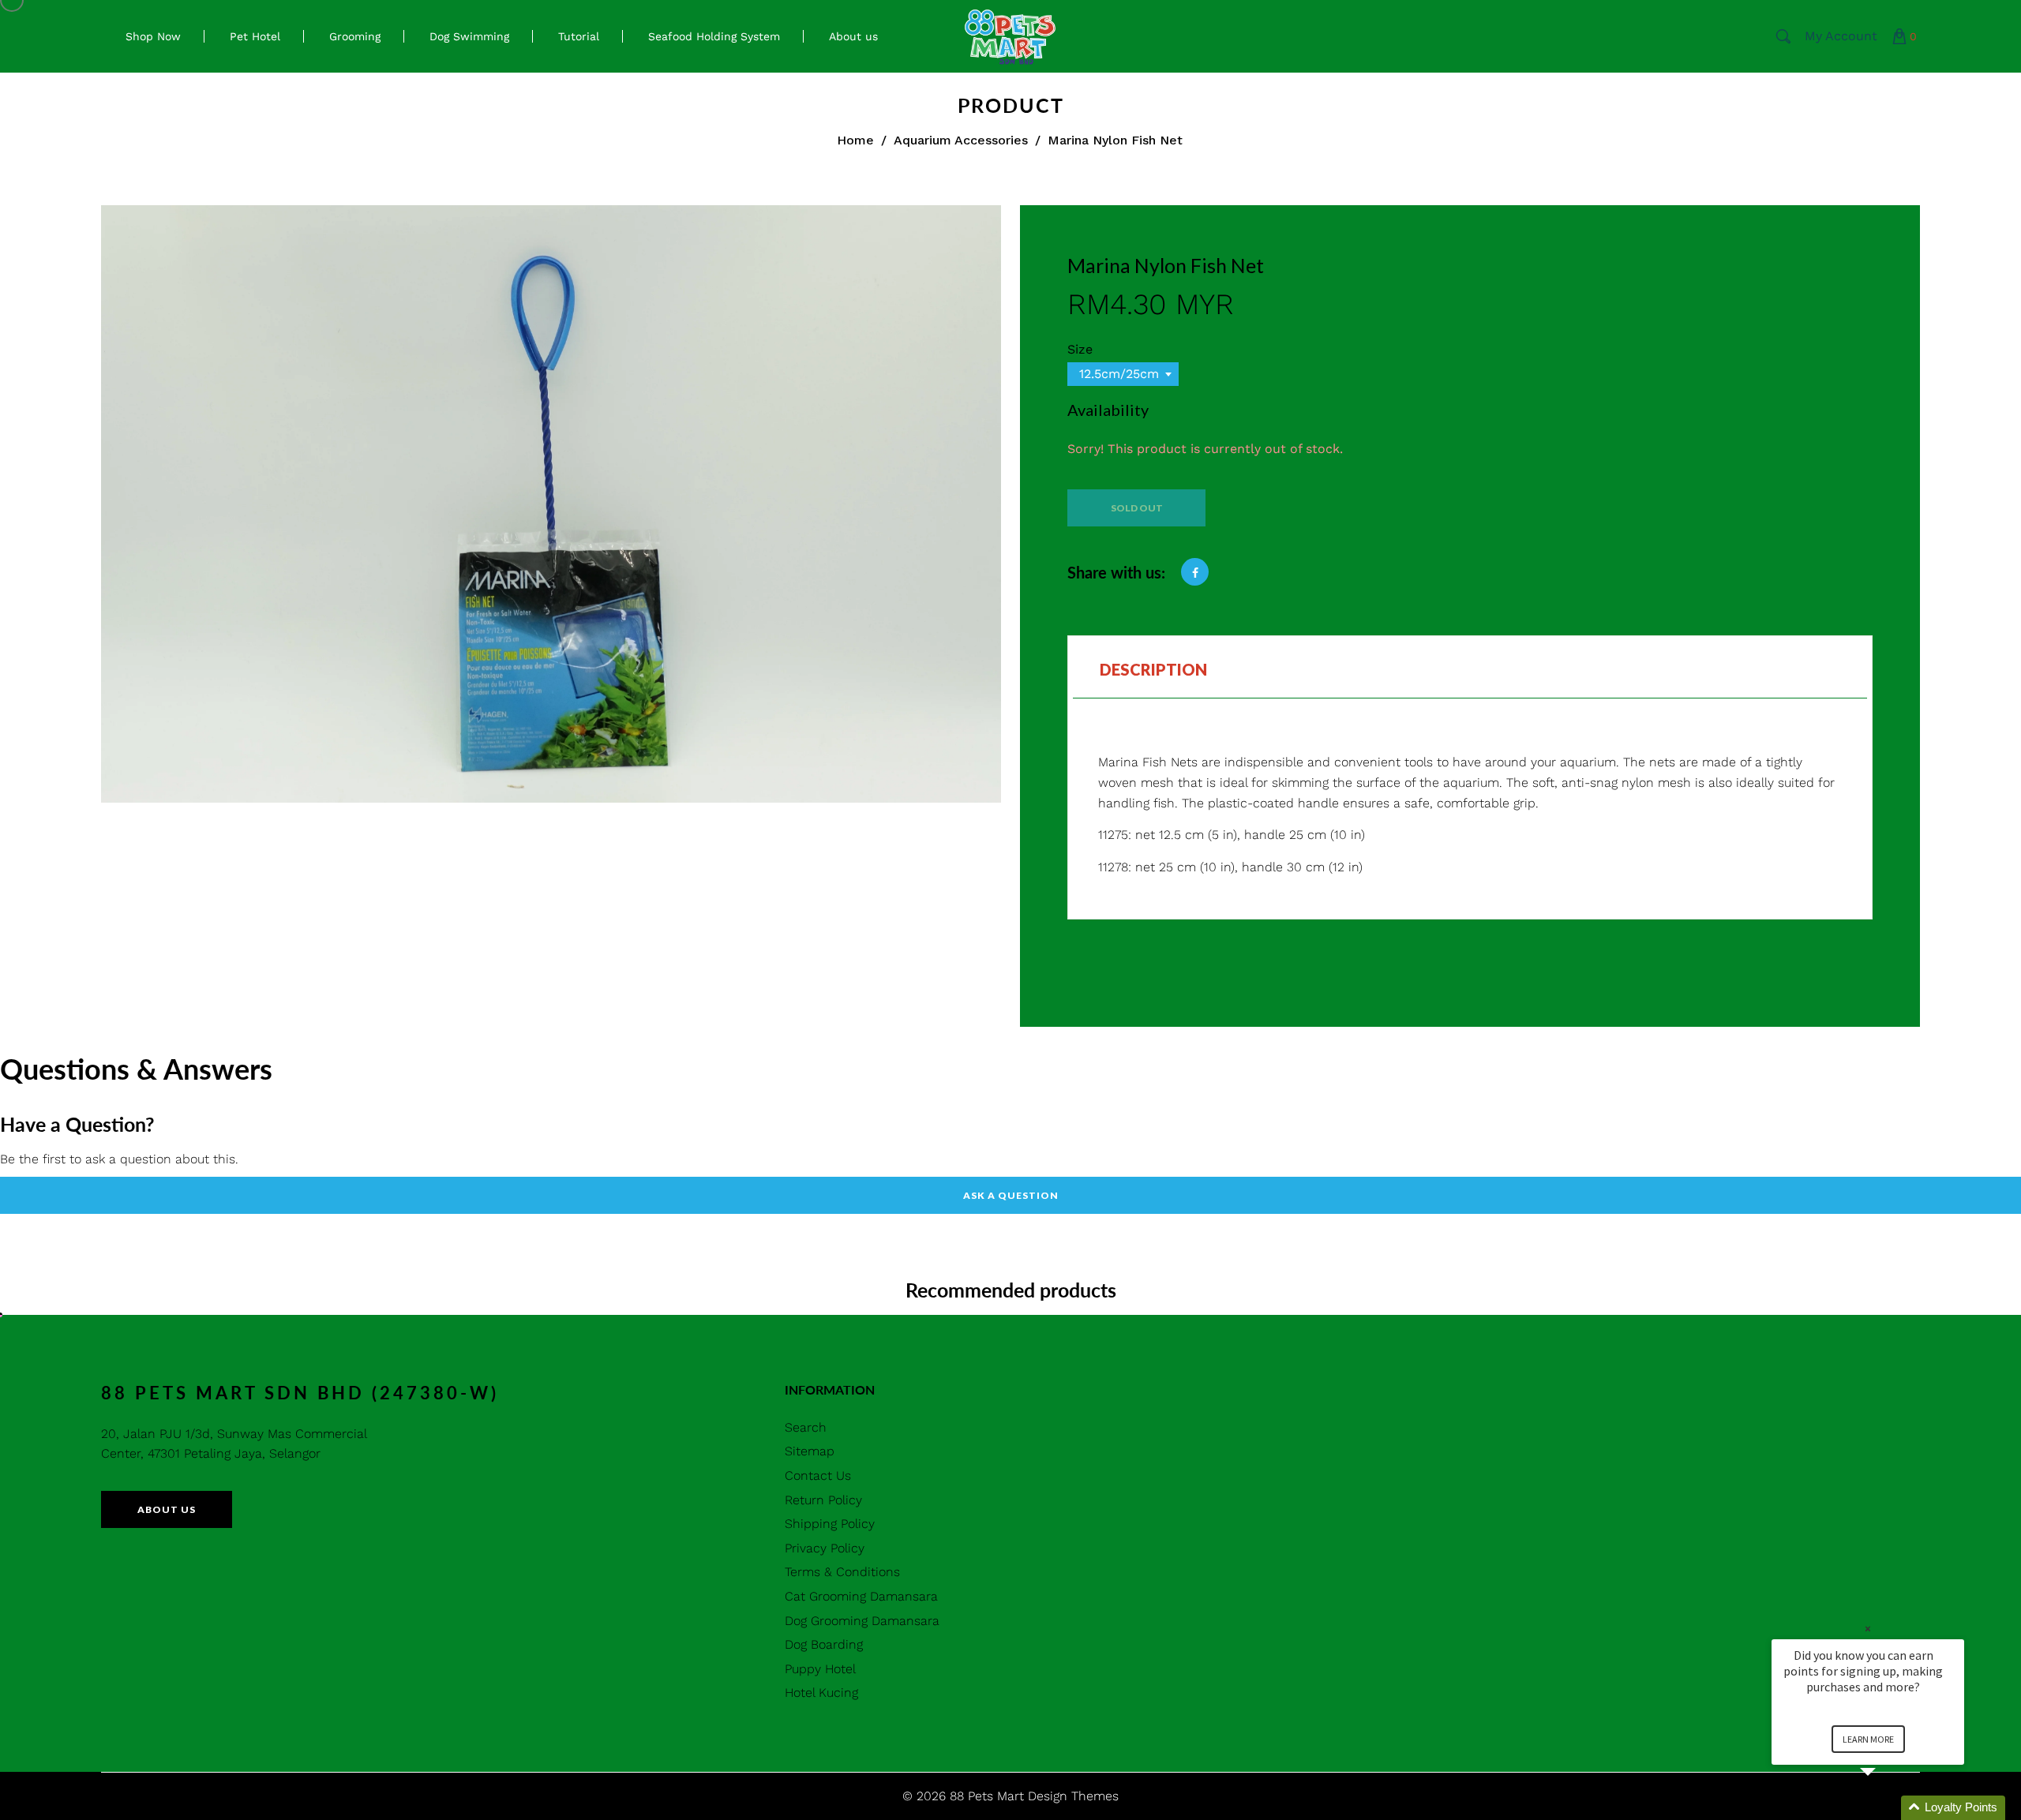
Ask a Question (1011, 1195)
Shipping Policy (830, 1524)
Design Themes (1073, 1796)
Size (1080, 349)
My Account (1841, 36)
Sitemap (810, 1451)
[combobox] (1123, 374)
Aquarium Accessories (961, 140)
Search (806, 1427)
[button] (1887, 1808)
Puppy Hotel (820, 1669)
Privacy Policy (825, 1548)
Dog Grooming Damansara (862, 1621)
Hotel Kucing (821, 1693)
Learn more (1868, 1739)
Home (855, 140)
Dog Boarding (824, 1644)
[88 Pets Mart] (1010, 35)
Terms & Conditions (842, 1572)
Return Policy (823, 1500)
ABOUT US (167, 1509)
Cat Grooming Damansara (861, 1596)
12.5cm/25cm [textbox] (1119, 374)
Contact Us (818, 1475)
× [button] (1868, 1629)
